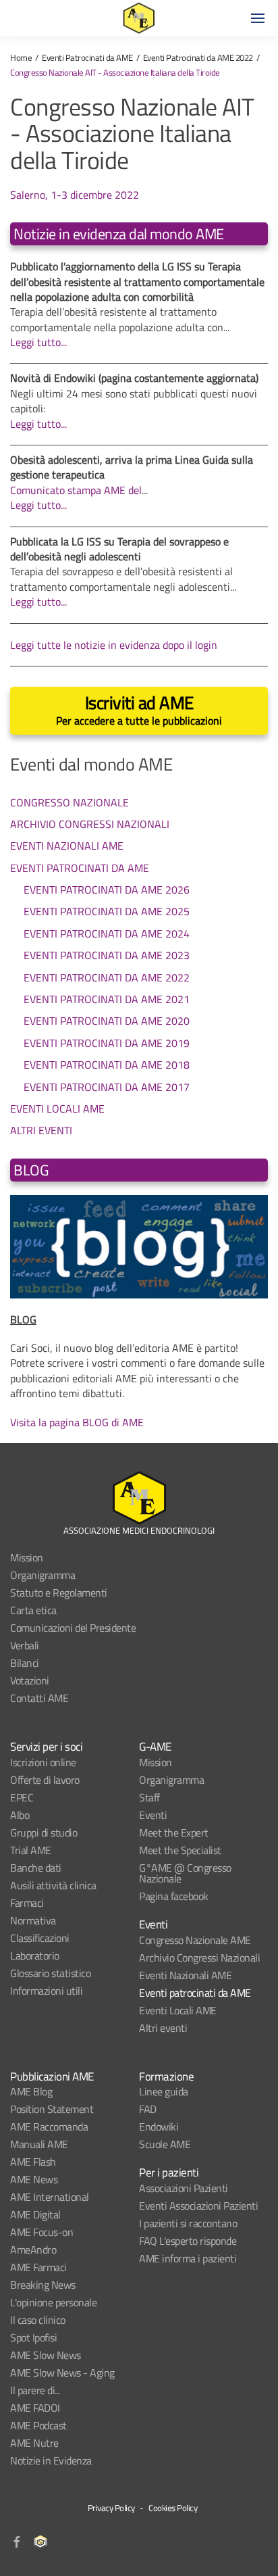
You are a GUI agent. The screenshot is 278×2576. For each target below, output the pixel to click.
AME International (50, 2197)
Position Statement (52, 2109)
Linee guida (164, 2091)
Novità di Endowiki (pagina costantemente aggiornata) (134, 378)
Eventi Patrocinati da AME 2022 (198, 57)
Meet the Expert (174, 1832)
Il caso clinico (38, 2320)
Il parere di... (35, 2390)
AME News (34, 2179)
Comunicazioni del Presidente (73, 1628)
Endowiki (159, 2127)
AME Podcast (38, 2425)
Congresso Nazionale (69, 802)
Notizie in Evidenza (51, 2460)
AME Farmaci (38, 2267)
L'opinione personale (53, 2302)
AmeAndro (33, 2250)
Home (21, 57)
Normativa (33, 1920)
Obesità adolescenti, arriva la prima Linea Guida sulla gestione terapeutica (132, 467)
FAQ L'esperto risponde (188, 2241)
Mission (27, 1557)
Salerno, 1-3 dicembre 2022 (75, 195)
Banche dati (36, 1868)
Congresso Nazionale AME (195, 1940)
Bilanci (25, 1663)
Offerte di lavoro (45, 1780)
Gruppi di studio (44, 1832)
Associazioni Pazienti (184, 2188)
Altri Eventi (41, 1130)
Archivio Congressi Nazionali (90, 824)
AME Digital (35, 2214)
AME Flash (33, 2162)
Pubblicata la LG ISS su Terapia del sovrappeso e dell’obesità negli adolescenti (119, 549)
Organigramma (43, 1575)
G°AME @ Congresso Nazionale (185, 1873)
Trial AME (31, 1850)
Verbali (25, 1645)
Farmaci (27, 1903)
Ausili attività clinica (53, 1885)
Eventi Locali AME (57, 1108)
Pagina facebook (174, 1896)
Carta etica (33, 1610)
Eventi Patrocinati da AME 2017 (107, 1087)
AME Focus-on (41, 2232)
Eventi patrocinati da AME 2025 (107, 911)
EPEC (22, 1797)
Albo (20, 1815)
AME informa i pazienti (188, 2258)
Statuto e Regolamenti (59, 1593)
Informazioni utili (46, 1991)
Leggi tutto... (38, 342)
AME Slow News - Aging (62, 2373)
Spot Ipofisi (33, 2337)
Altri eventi (163, 2028)
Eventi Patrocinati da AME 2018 (107, 1065)
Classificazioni (40, 1938)
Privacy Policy (111, 2508)
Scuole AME (165, 2144)
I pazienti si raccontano (188, 2223)
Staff (149, 1797)
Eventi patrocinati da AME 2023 (107, 955)
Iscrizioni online (43, 1762)
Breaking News (43, 2285)
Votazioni (30, 1680)
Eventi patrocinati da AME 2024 (107, 933)
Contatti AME (39, 1698)
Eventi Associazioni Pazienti (198, 2206)
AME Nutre (34, 2443)
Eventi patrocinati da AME (195, 1993)
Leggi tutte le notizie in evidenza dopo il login (114, 645)
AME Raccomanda (49, 2127)
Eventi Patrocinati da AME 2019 (107, 1043)
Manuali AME (39, 2144)
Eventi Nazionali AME (67, 845)
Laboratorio (35, 1955)
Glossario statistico (50, 1973)
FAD (148, 2109)
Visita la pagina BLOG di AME (77, 1422)
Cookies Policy (173, 2508)
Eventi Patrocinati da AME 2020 (107, 1021)
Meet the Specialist (180, 1850)
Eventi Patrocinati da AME (87, 57)
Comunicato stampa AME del (76, 490)
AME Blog (31, 2091)
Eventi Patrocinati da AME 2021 (107, 999)
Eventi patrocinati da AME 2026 (107, 890)
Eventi (153, 1815)
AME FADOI (35, 2408)
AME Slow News (46, 2355)
